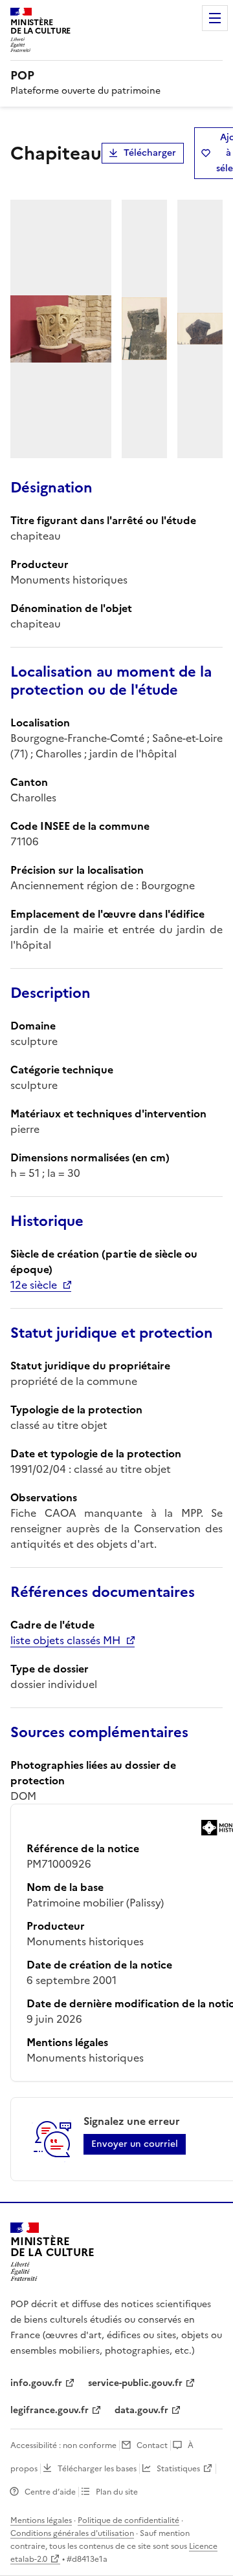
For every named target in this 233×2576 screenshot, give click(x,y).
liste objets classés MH (65, 1640)
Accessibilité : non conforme (63, 2445)
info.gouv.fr (36, 2383)
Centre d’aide (50, 2492)
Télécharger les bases (97, 2469)
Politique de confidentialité (128, 2520)
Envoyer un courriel (135, 2144)
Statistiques (178, 2469)
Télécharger (150, 153)
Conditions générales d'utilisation (72, 2533)
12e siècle (34, 1285)
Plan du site (117, 2492)
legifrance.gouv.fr (50, 2410)
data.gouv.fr (141, 2410)
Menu (215, 18)
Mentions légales (41, 2520)
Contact (152, 2445)
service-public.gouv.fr (135, 2383)
